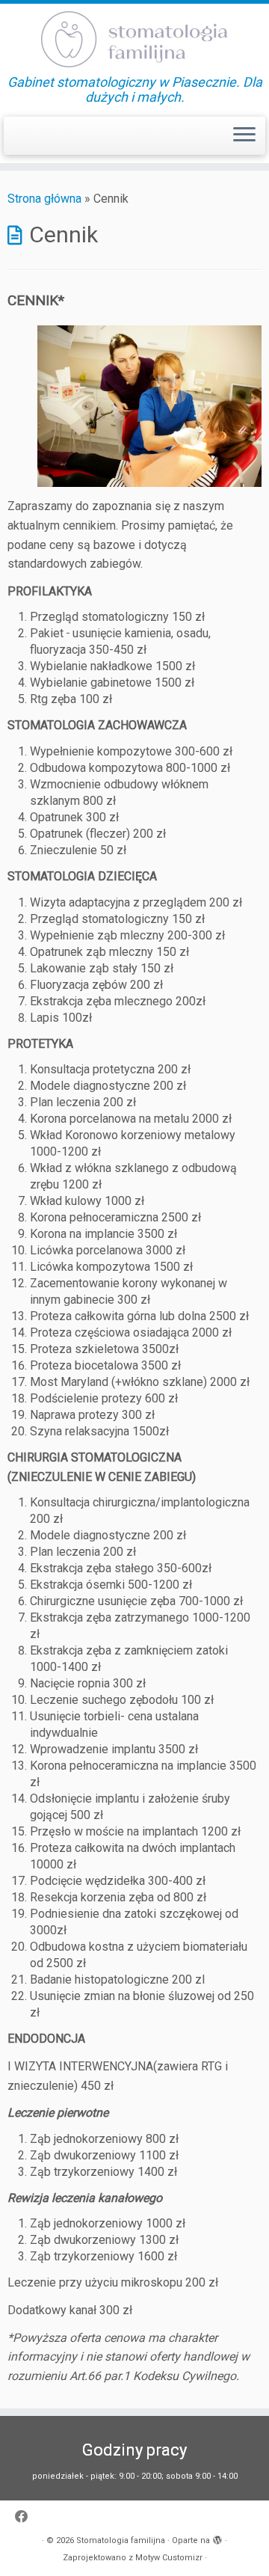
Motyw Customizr (169, 2558)
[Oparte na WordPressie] (217, 2538)
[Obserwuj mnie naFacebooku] (25, 2517)
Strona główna (44, 199)
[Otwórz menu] (244, 136)
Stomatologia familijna (121, 2540)
